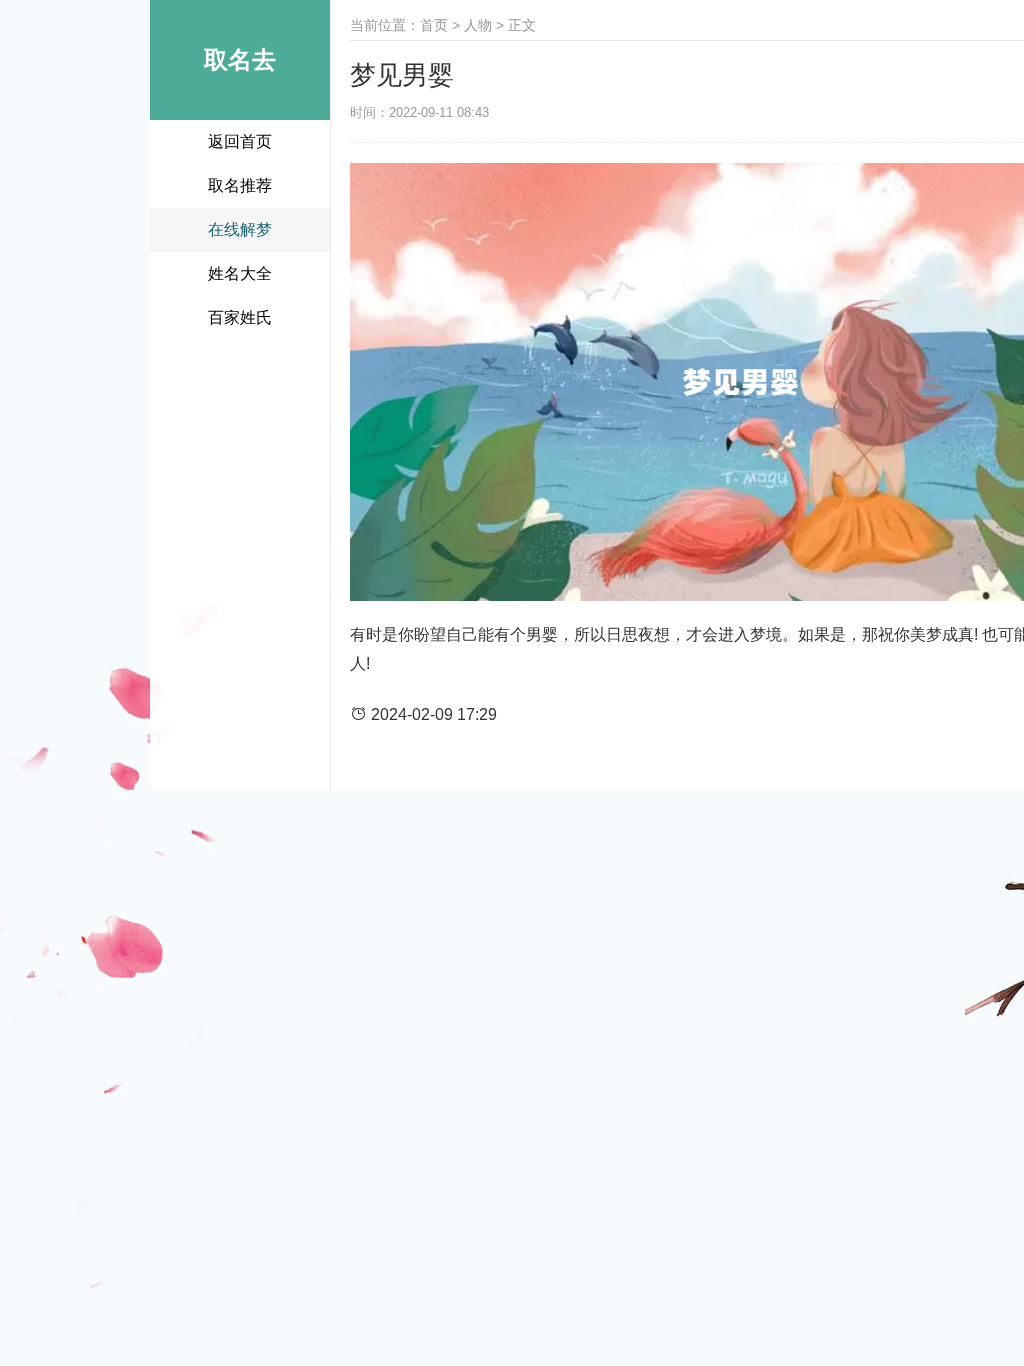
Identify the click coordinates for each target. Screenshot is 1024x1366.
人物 (478, 25)
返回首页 (240, 141)
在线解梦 (240, 229)
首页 (434, 25)
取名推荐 (240, 185)
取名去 (240, 59)
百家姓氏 (240, 317)
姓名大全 (240, 273)
